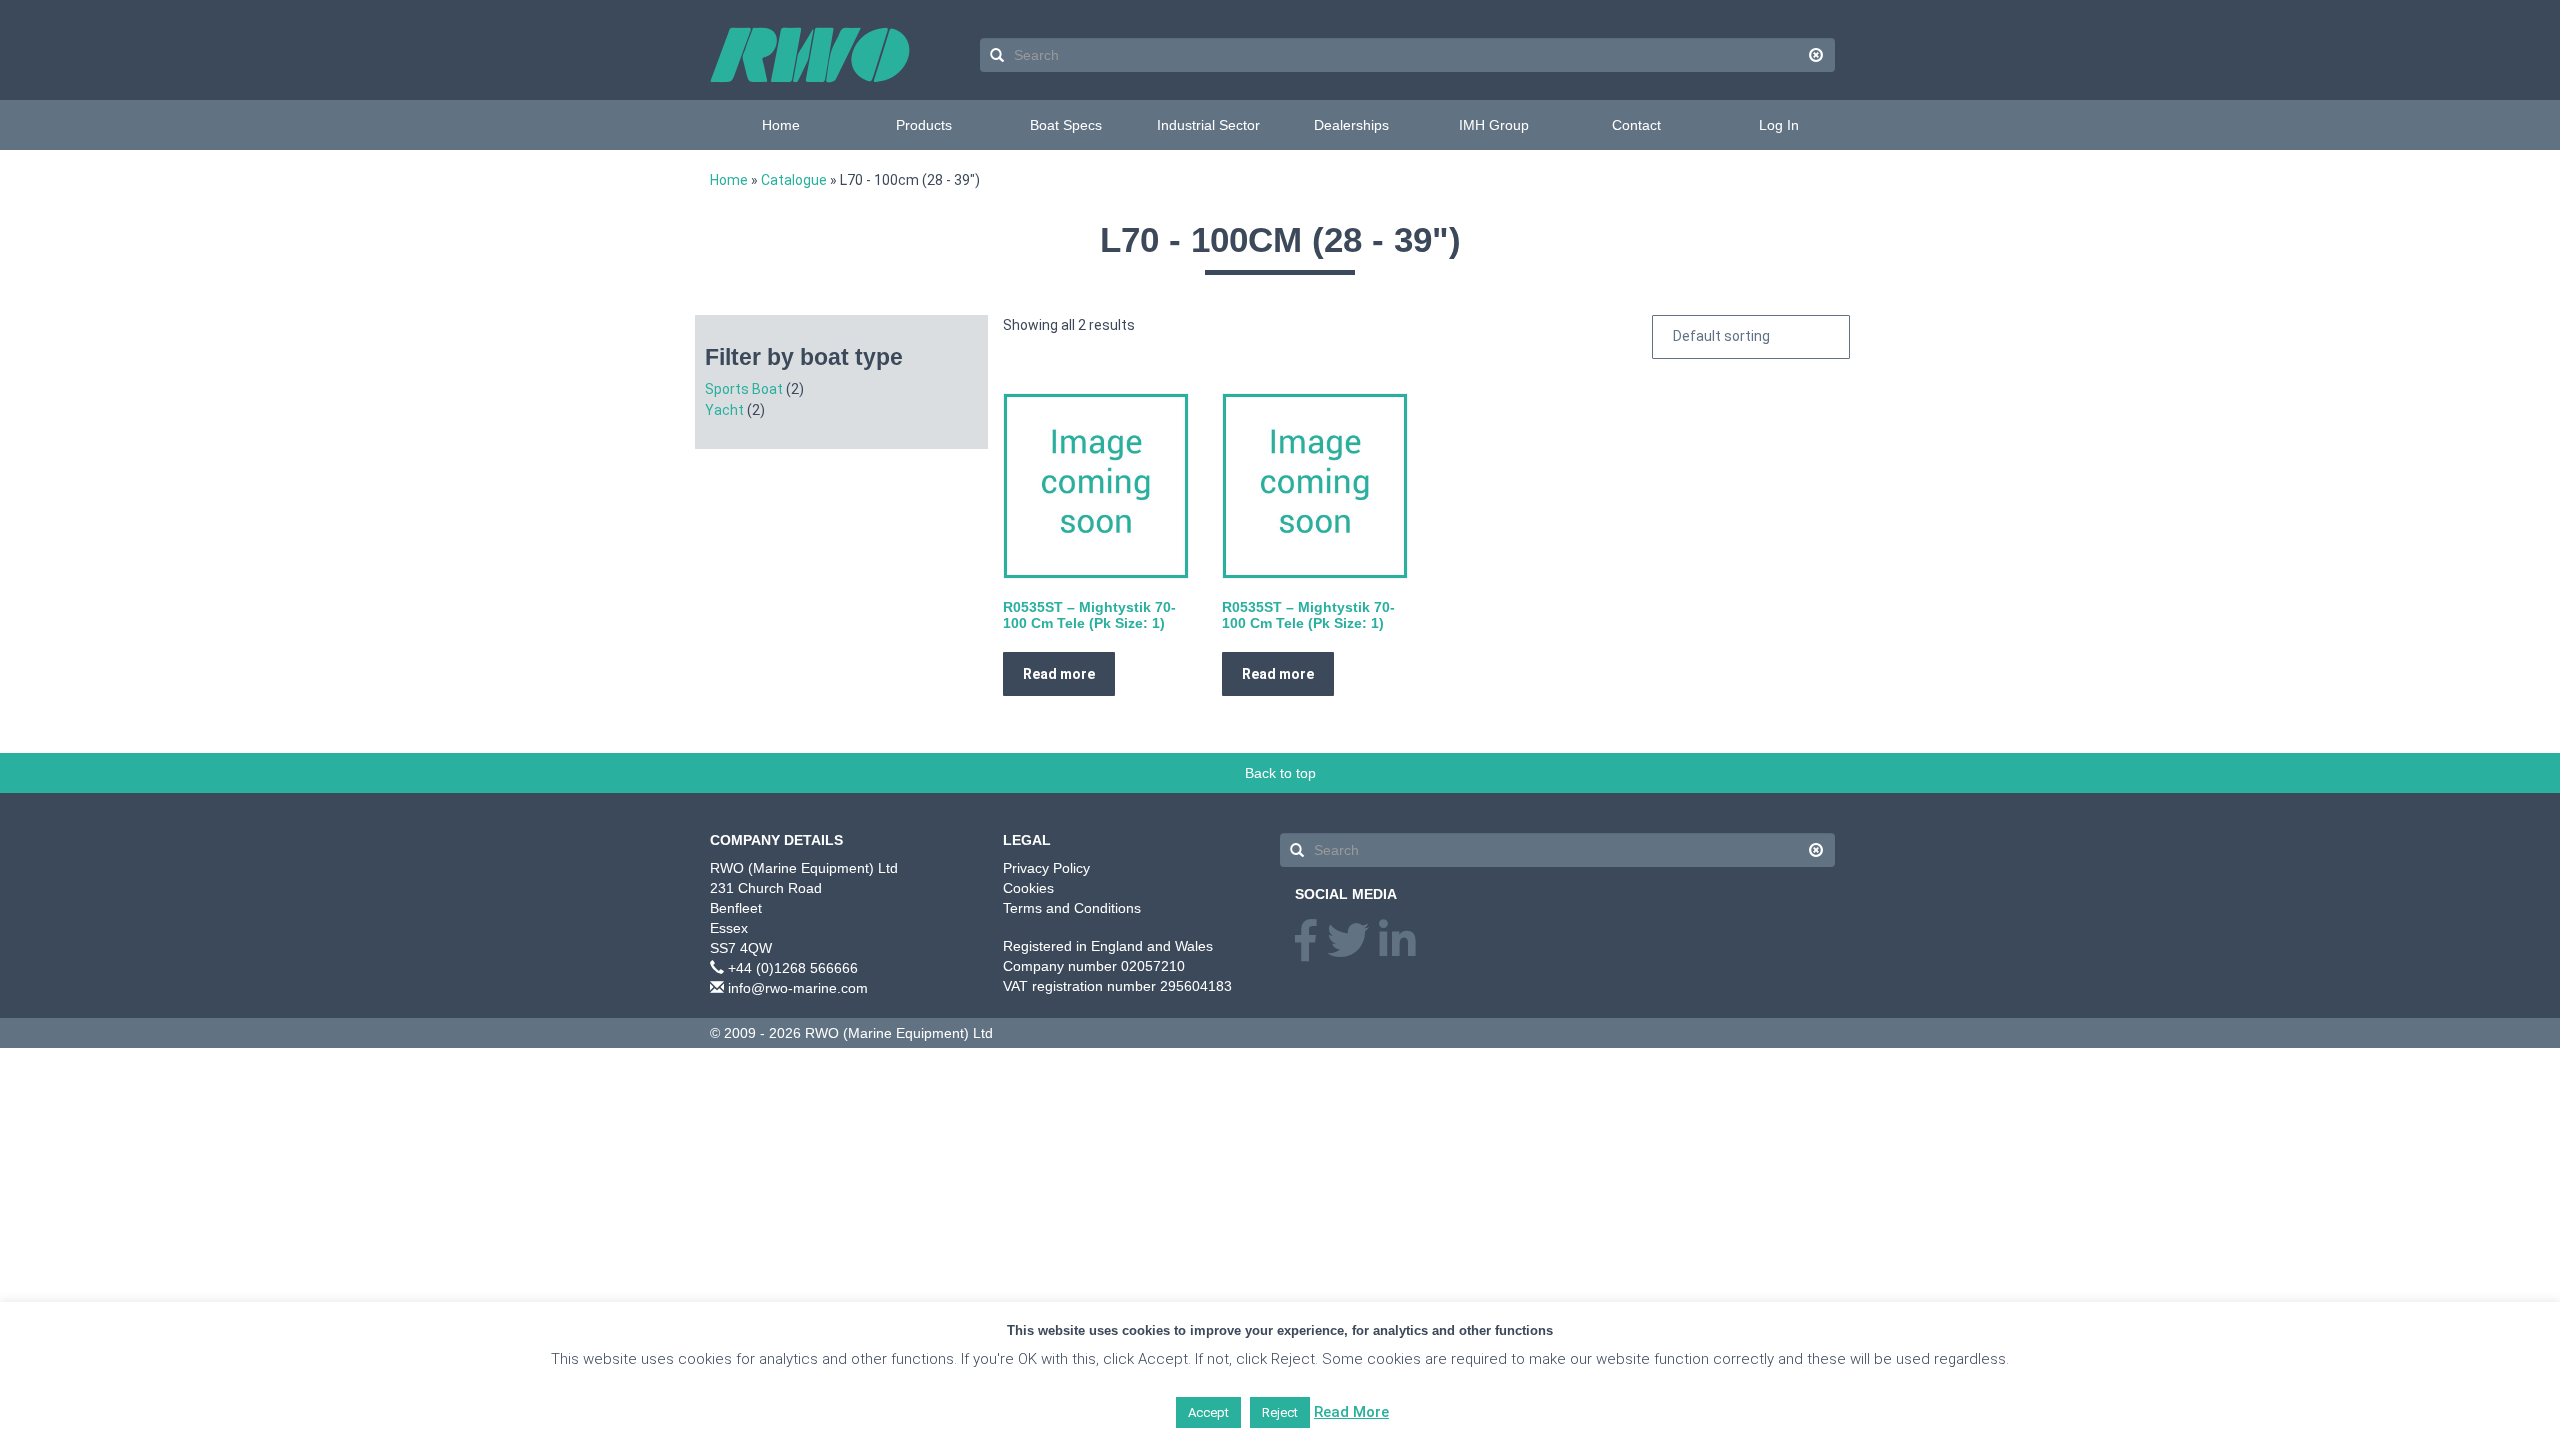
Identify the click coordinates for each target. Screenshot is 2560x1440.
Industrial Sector (1208, 125)
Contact (1636, 125)
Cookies (1028, 888)
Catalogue (794, 180)
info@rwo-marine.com (798, 988)
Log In (1779, 125)
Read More (1351, 1412)
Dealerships (1351, 125)
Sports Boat (744, 389)
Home (781, 125)
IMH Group (1494, 125)
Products (924, 125)
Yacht (724, 410)
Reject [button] (1280, 1412)
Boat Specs (1066, 125)
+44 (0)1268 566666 (793, 968)
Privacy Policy (1046, 868)
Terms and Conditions (1072, 908)
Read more (1059, 674)
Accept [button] (1208, 1412)
